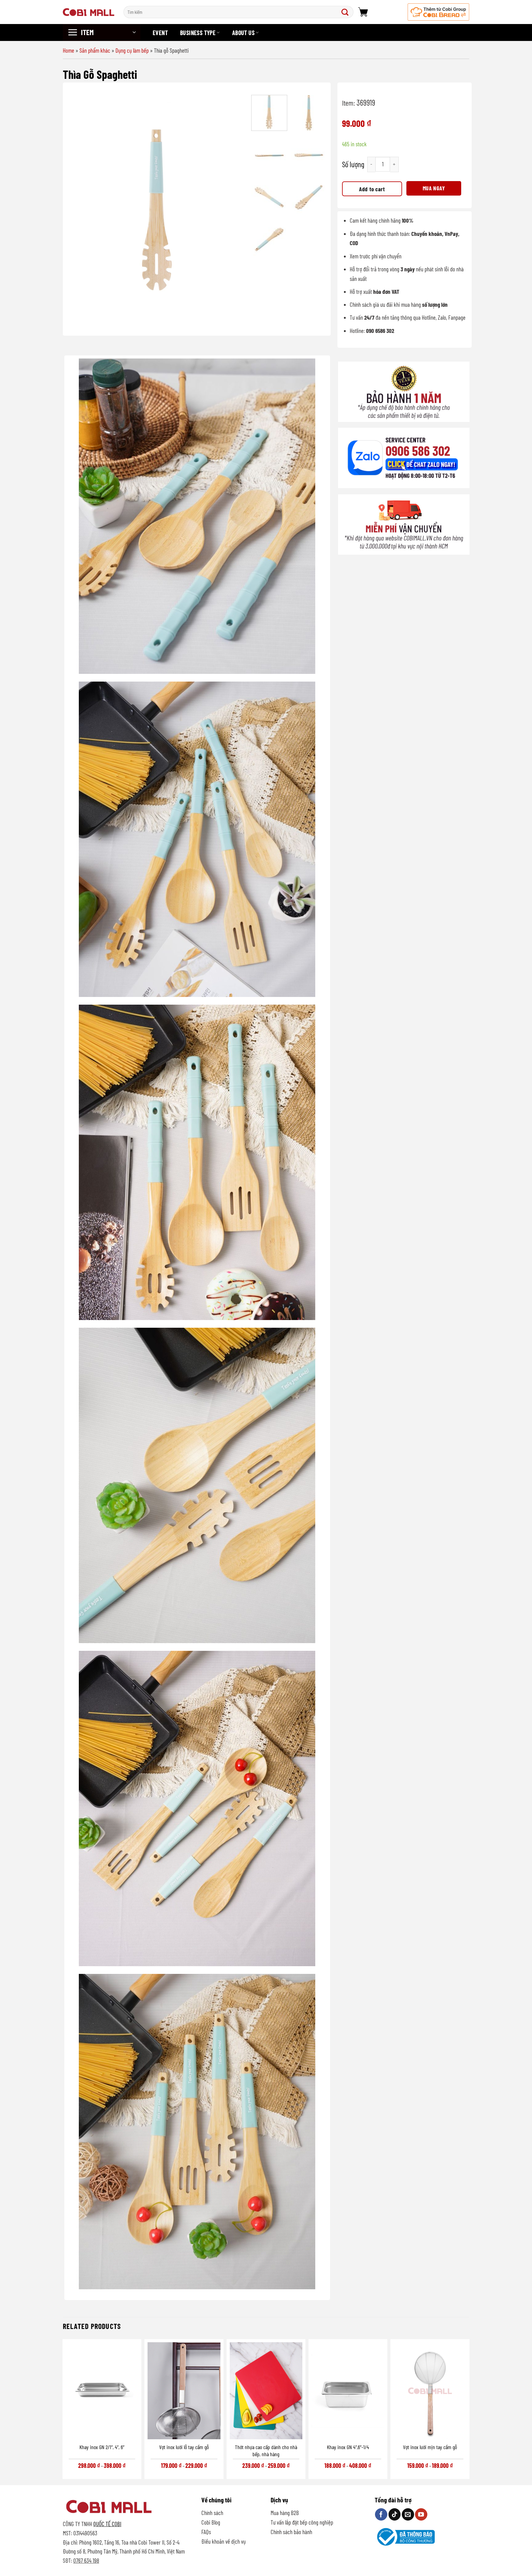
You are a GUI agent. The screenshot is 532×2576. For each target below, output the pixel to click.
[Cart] (363, 12)
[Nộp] (346, 12)
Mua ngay (434, 188)
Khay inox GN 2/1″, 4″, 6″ (102, 2447)
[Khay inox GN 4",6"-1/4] (348, 2391)
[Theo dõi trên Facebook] (381, 2514)
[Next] (236, 210)
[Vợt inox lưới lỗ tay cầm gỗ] (184, 2391)
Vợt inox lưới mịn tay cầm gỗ (430, 2447)
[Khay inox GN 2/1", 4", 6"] (102, 2391)
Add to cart (372, 189)
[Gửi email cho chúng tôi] (408, 2514)
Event (160, 33)
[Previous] (79, 210)
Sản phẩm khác (95, 50)
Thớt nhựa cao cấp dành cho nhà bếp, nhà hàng (266, 2450)
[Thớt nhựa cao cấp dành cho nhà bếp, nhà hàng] (266, 2391)
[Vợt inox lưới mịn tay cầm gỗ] (430, 2391)
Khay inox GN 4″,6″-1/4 (348, 2447)
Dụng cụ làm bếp (132, 50)
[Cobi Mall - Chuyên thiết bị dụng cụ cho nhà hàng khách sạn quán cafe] (89, 12)
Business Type (198, 33)
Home (69, 50)
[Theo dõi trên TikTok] (395, 2514)
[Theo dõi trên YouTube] (421, 2514)
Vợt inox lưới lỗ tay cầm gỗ (184, 2447)
